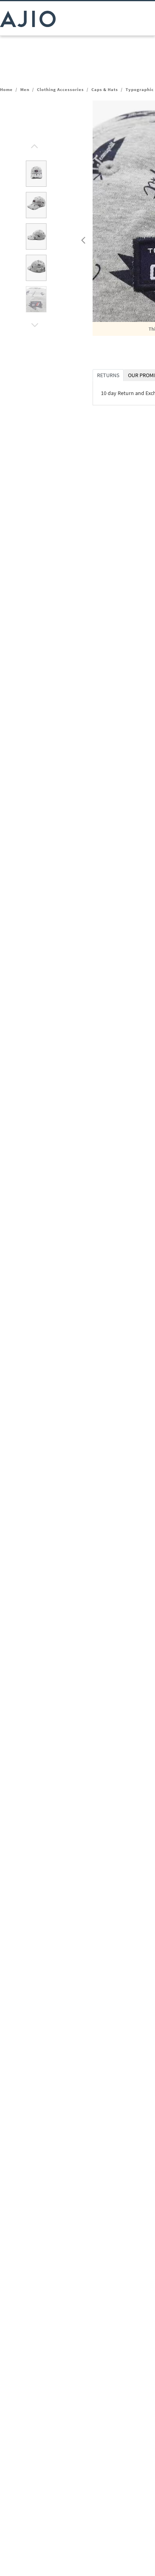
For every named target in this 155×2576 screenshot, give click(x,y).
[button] (33, 144)
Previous (82, 238)
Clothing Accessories (60, 89)
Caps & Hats (105, 89)
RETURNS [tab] (108, 375)
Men (25, 89)
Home (6, 89)
